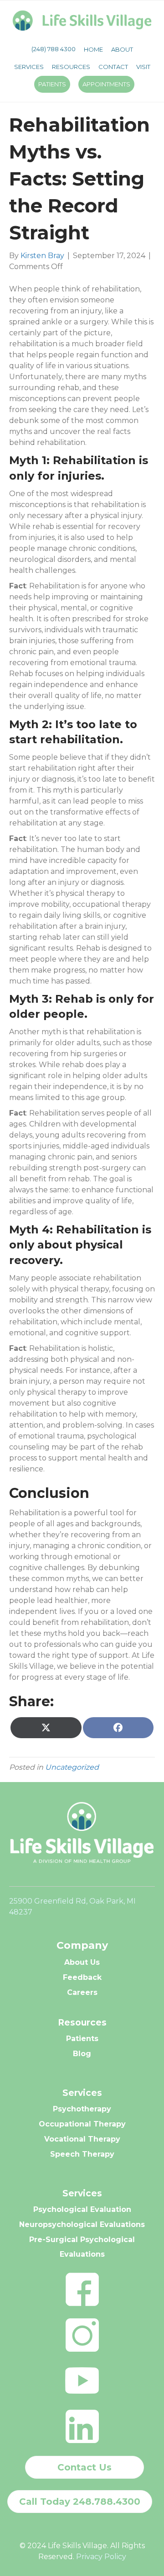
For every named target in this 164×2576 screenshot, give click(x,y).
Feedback (82, 1977)
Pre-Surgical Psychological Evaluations (82, 2247)
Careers (82, 1992)
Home (93, 49)
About (122, 49)
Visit (143, 67)
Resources (71, 67)
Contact (113, 67)
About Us (82, 1962)
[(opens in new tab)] (82, 2288)
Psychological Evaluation (82, 2209)
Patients (52, 84)
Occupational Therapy (82, 2124)
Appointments (106, 84)
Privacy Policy (101, 2557)
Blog (82, 2054)
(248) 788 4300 (54, 49)
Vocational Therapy (82, 2139)
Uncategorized (72, 1767)
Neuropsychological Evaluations (82, 2224)
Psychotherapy (82, 2109)
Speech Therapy (82, 2154)
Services (29, 67)
